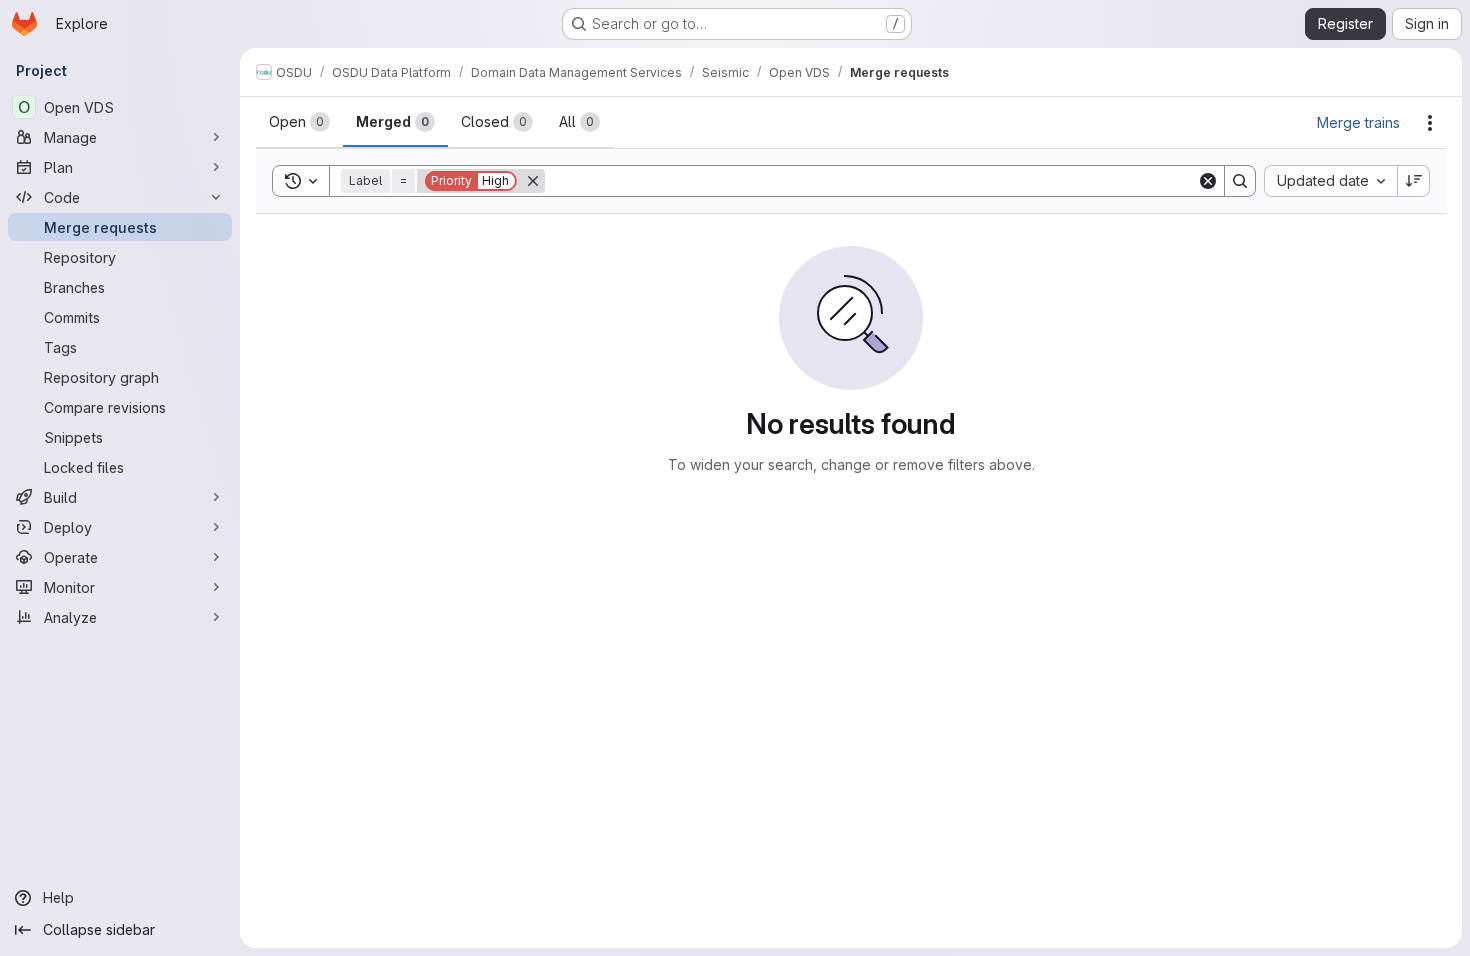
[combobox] (1330, 181)
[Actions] (1430, 123)
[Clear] (1208, 181)
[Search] (1240, 181)
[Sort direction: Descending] (1414, 181)
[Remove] (533, 181)
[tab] (299, 122)
